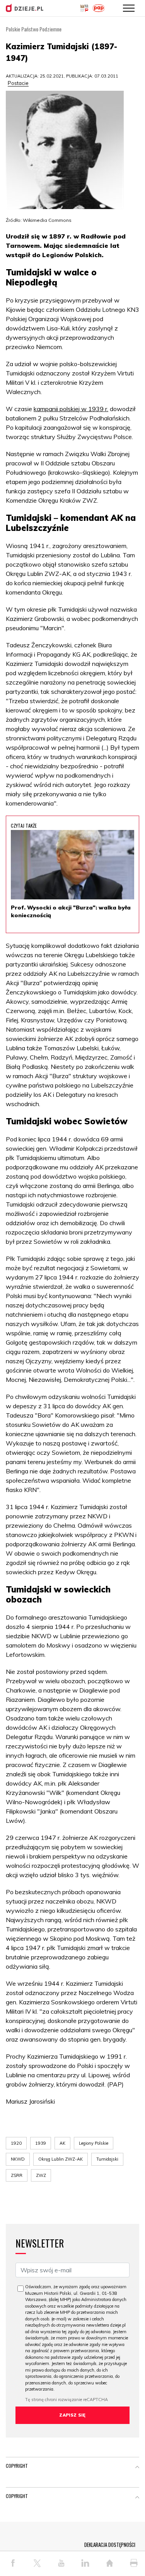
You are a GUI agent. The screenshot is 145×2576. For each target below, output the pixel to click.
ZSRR (17, 2175)
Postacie (18, 83)
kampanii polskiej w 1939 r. (71, 409)
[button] (137, 2467)
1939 (41, 2143)
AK (62, 2143)
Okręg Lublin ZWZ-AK (61, 2159)
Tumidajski (107, 2159)
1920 (16, 2143)
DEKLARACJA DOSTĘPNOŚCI (110, 2545)
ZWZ (41, 2175)
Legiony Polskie (94, 2143)
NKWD (18, 2159)
